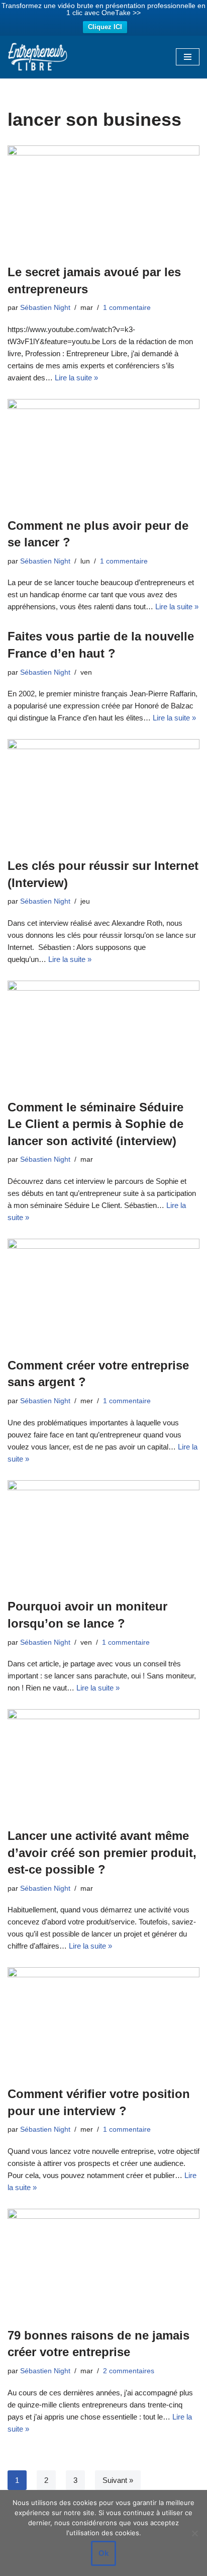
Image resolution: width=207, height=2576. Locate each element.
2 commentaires (129, 2371)
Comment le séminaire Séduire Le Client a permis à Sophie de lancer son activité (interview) (95, 1124)
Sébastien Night (45, 308)
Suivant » (118, 2480)
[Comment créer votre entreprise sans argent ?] (103, 1293)
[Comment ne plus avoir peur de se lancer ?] (103, 453)
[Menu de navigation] (188, 57)
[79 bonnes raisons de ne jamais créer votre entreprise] (103, 2263)
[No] (194, 2533)
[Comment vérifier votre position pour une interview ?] (103, 2021)
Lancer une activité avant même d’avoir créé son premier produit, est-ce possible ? (102, 1853)
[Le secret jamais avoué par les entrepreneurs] (103, 199)
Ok (103, 2553)
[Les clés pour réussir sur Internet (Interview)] (103, 793)
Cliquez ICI (105, 27)
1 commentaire (127, 308)
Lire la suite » (76, 378)
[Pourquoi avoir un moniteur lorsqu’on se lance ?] (103, 1534)
